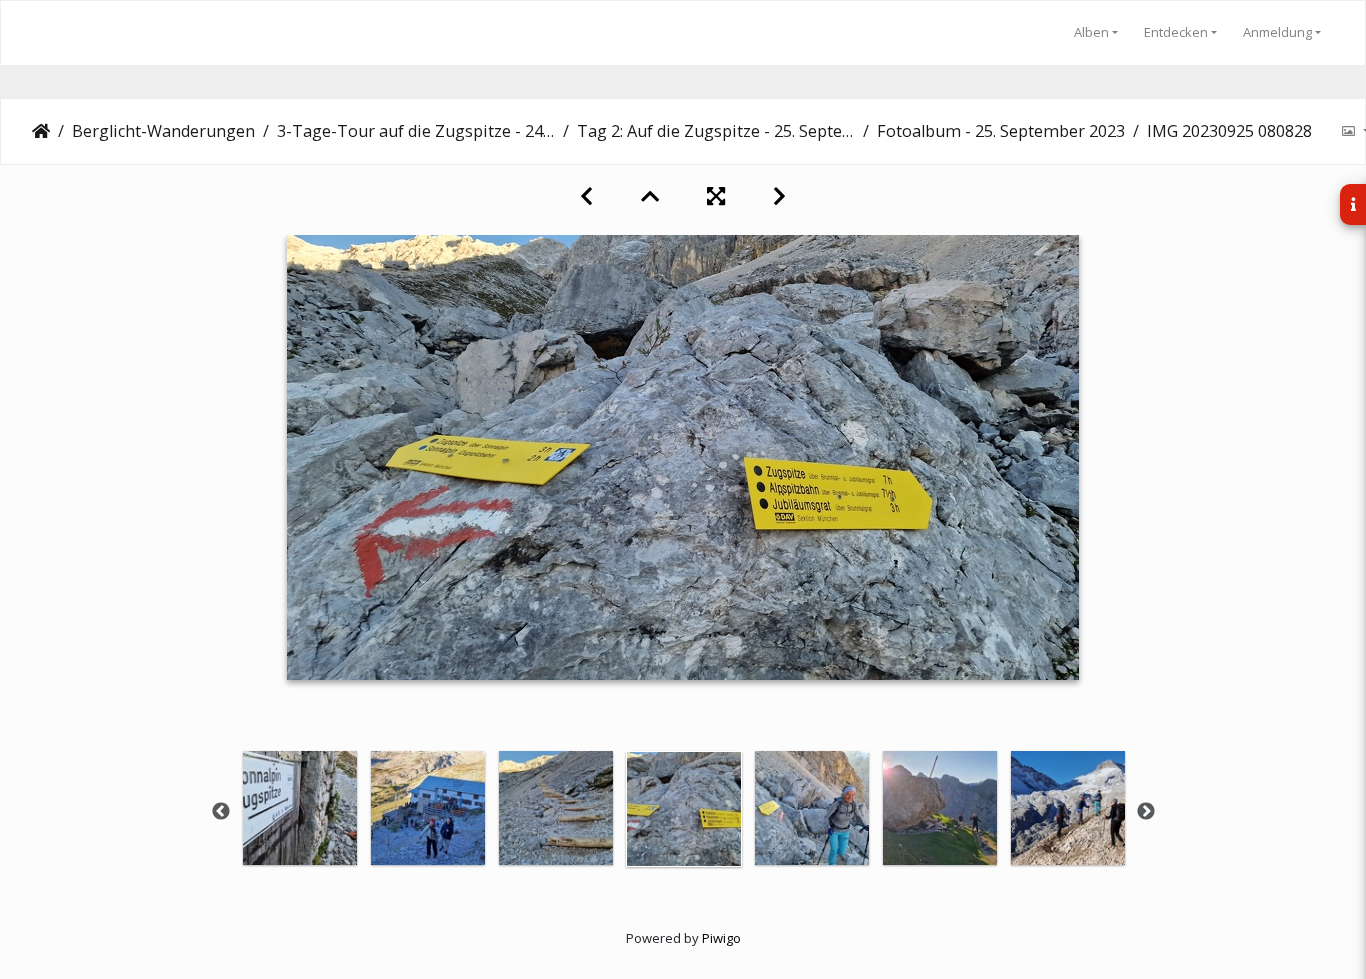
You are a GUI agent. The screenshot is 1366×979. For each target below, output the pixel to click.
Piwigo (721, 938)
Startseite (41, 131)
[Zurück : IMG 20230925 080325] (586, 196)
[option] (300, 808)
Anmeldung (1277, 32)
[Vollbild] (716, 196)
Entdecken (1176, 32)
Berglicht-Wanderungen (163, 131)
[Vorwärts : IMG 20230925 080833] (779, 196)
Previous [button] (221, 812)
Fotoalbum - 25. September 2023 (1001, 131)
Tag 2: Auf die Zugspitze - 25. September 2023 (716, 131)
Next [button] (1146, 812)
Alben (1091, 32)
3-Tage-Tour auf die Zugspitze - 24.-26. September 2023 (416, 131)
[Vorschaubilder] (650, 196)
